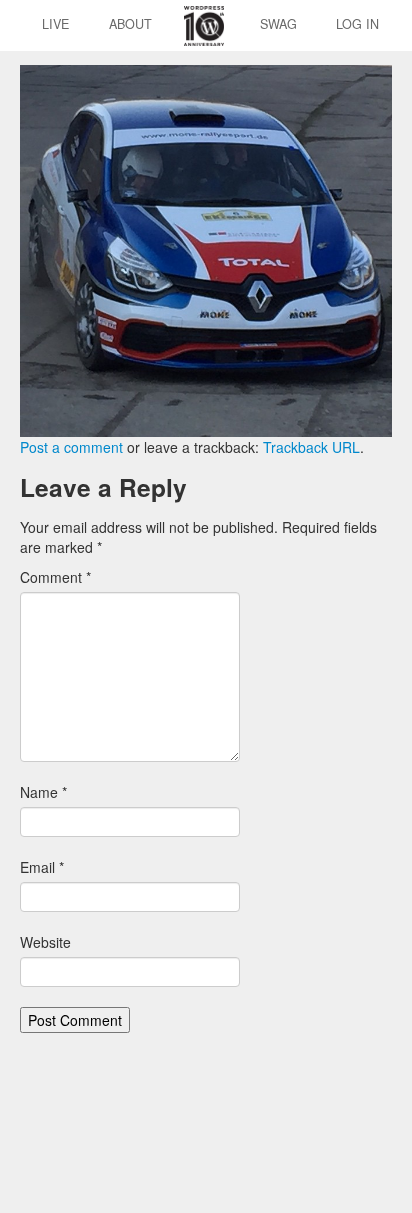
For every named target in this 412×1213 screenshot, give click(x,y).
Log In (357, 24)
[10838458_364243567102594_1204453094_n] (206, 249)
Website (45, 942)
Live (55, 24)
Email (42, 867)
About (130, 24)
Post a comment (71, 447)
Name (43, 792)
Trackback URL (311, 447)
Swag (278, 24)
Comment (55, 577)
